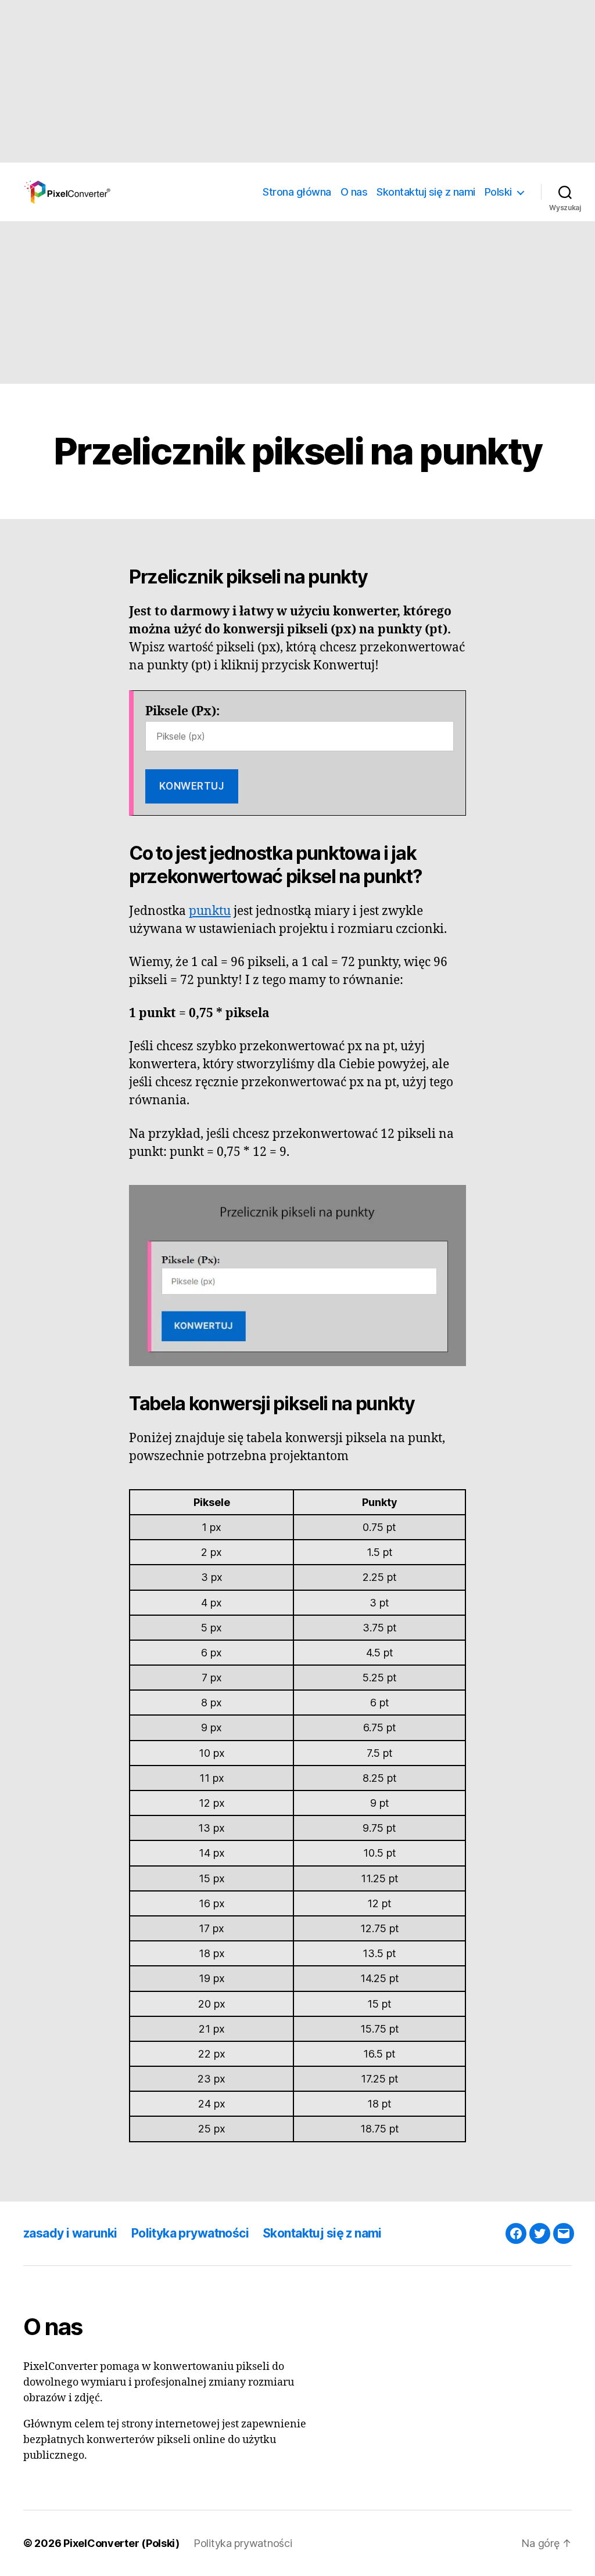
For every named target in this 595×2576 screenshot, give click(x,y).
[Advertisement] (297, 81)
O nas (354, 192)
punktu (210, 911)
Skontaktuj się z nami (426, 192)
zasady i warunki (70, 2233)
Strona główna (297, 192)
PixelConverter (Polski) (121, 2543)
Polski (498, 192)
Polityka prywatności (190, 2233)
